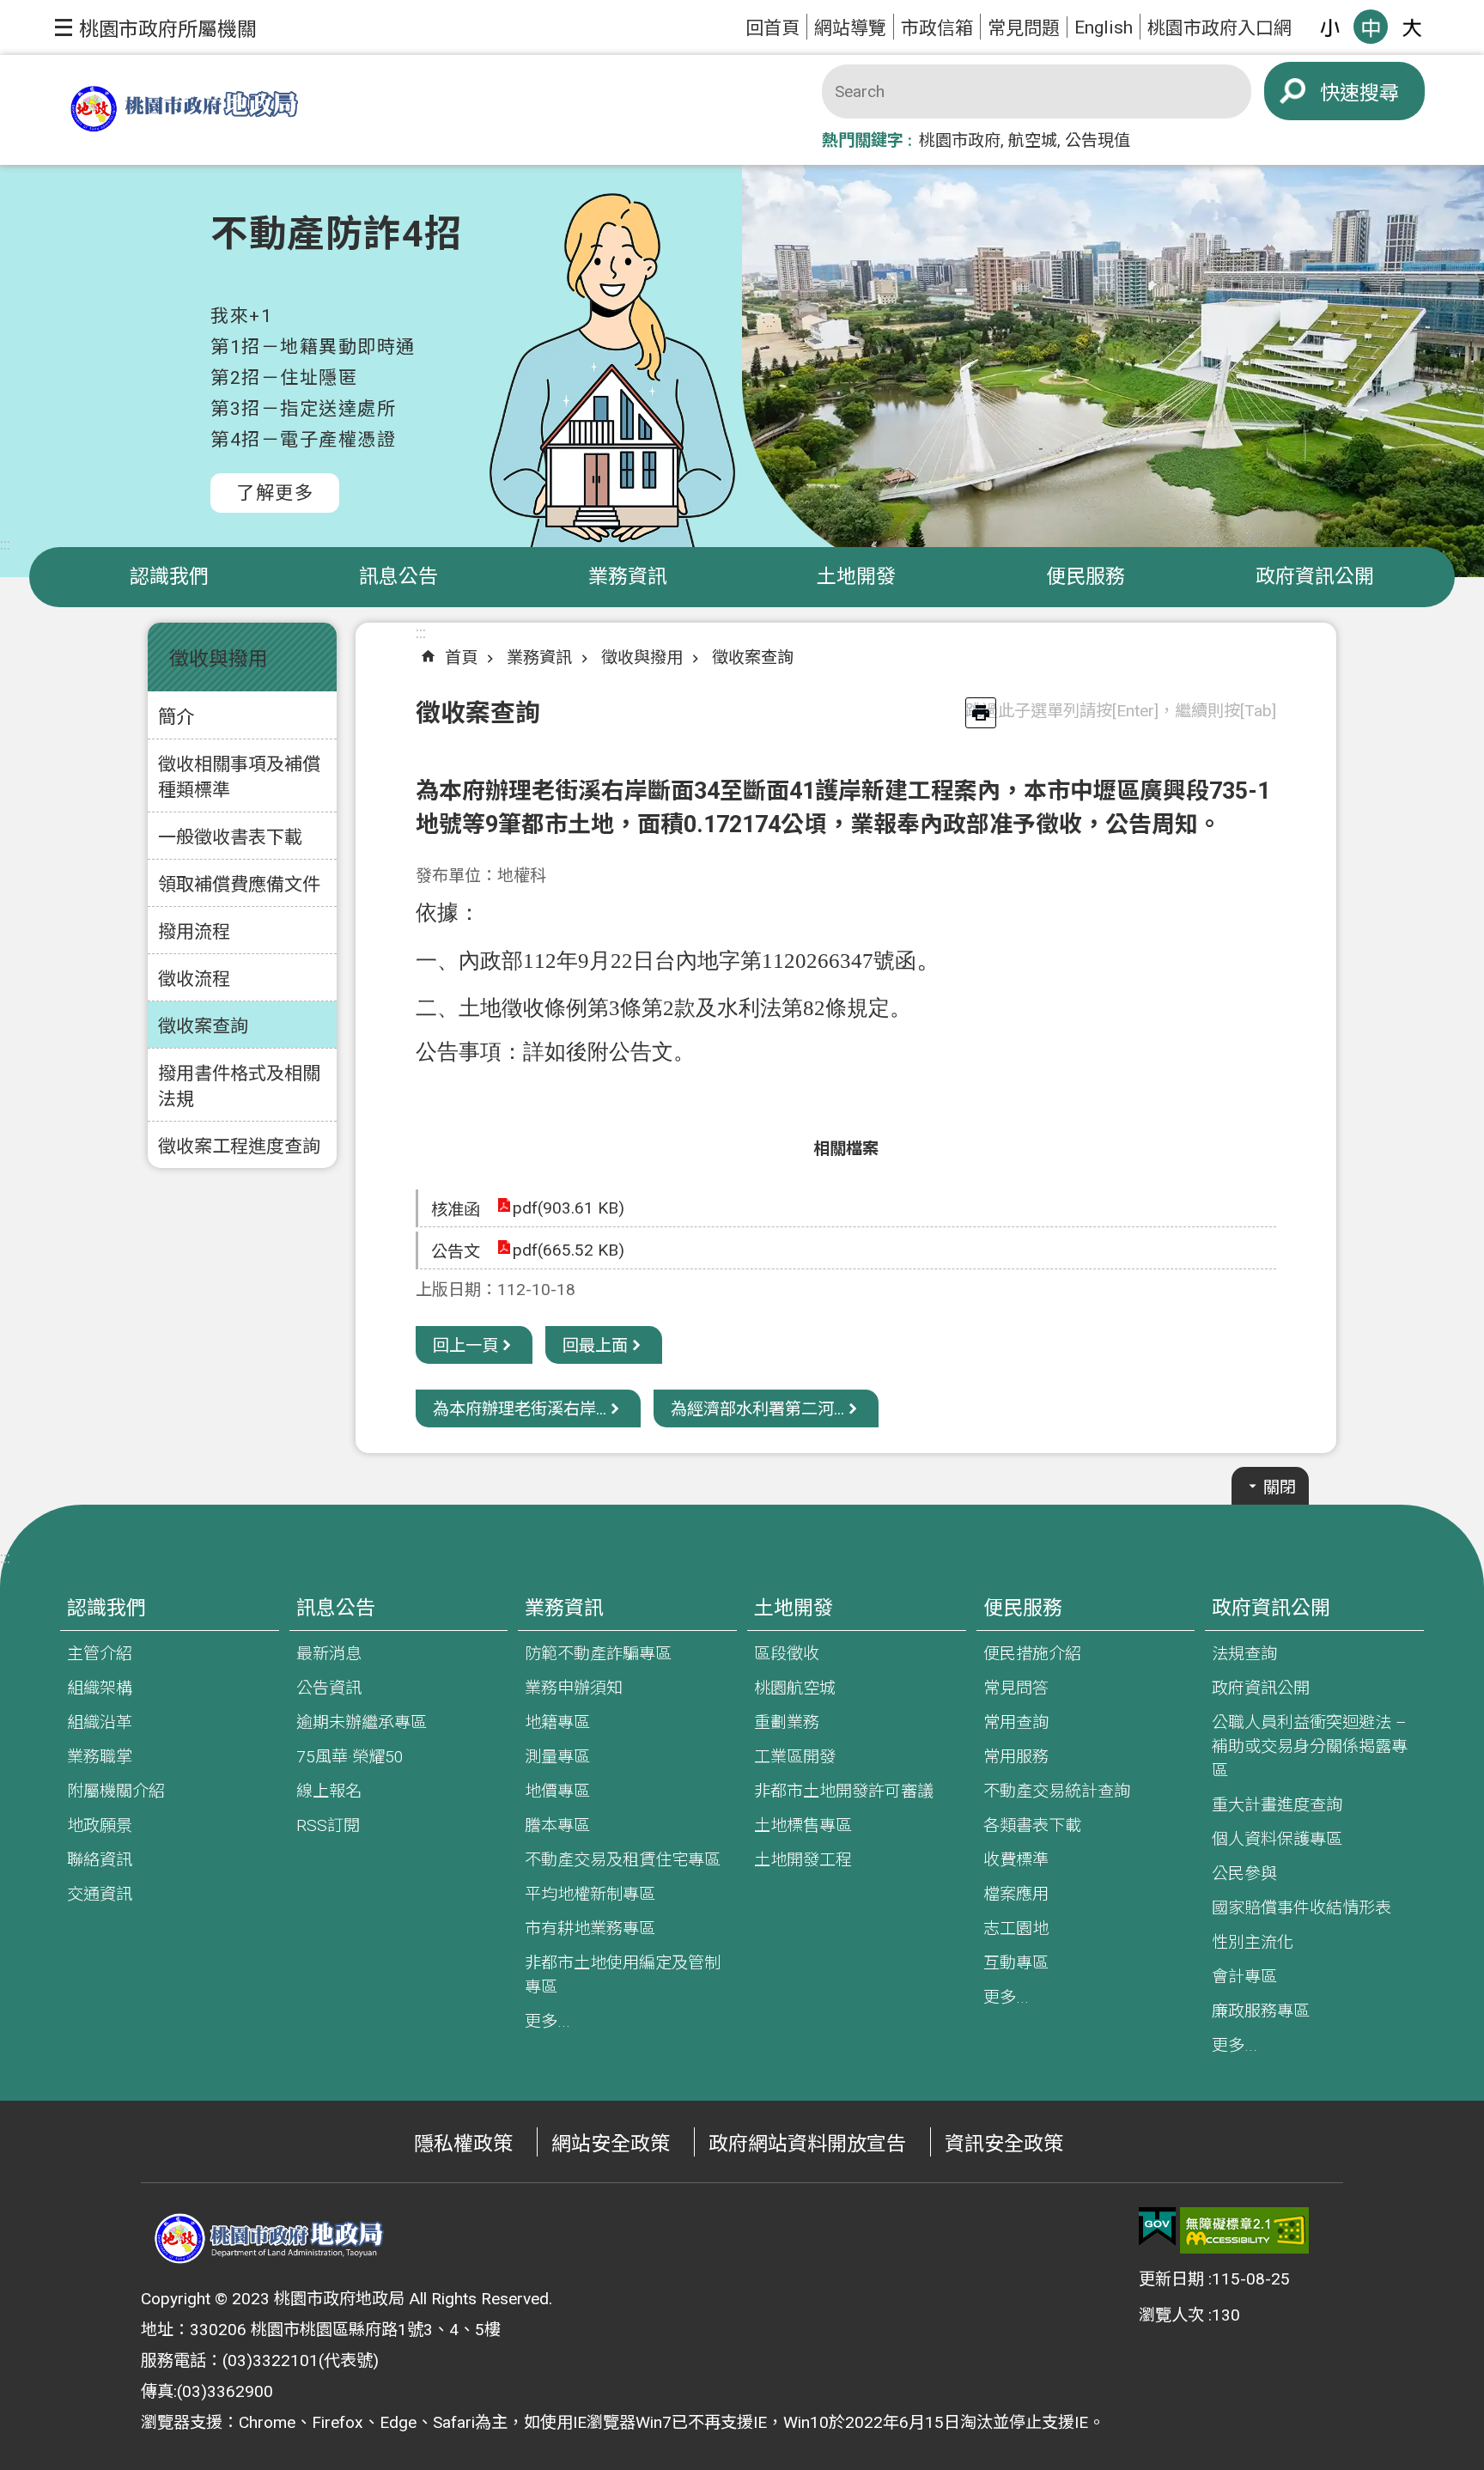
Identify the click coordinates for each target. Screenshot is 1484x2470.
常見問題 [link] (1024, 28)
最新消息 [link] (329, 1654)
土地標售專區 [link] (803, 1825)
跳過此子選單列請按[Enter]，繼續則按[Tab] (1121, 711)
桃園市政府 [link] (960, 140)
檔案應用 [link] (1016, 1894)
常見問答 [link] (1016, 1688)
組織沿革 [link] (100, 1722)
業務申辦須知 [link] (574, 1688)
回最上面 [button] (595, 1345)
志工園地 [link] (1016, 1929)
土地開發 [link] (856, 577)
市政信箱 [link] (937, 28)
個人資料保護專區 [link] (1277, 1839)
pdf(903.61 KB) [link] (569, 1208)
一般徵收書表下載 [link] (230, 837)
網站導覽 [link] (850, 28)
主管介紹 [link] (100, 1654)
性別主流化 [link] (1253, 1942)
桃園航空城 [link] (795, 1688)
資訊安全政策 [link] (1004, 2144)
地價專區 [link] (557, 1791)
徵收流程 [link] (194, 979)
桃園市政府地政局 (184, 110)
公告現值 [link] (1098, 140)
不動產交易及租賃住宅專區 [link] (623, 1860)
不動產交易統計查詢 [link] (1057, 1791)
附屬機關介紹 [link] (116, 1791)
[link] (1157, 2227)
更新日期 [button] (1171, 2279)
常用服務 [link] (1016, 1757)
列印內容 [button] (981, 713)
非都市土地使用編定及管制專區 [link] (623, 1975)
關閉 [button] (1280, 1487)
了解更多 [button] (275, 493)
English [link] (1104, 27)
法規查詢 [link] (1244, 1654)
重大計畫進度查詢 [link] (1277, 1805)
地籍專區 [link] (557, 1722)
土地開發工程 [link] (803, 1860)
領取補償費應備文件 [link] (239, 884)
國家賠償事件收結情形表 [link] (1302, 1908)
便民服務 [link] (1086, 577)
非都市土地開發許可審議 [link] (844, 1791)
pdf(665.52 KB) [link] (569, 1250)
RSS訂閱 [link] (328, 1825)
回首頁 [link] (772, 28)
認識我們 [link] (169, 577)
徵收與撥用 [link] (642, 657)
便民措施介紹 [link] (1032, 1654)
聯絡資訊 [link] (100, 1860)
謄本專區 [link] (557, 1825)
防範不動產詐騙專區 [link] (598, 1654)
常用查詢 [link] (1016, 1722)
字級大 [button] (1412, 27)
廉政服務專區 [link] (1261, 2011)
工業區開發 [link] (795, 1757)
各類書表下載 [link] (1032, 1825)
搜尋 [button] (1379, 93)
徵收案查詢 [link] (203, 1026)
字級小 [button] (1329, 27)
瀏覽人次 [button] (1171, 2315)
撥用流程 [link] (194, 931)
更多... (547, 2021)
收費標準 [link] (1016, 1860)
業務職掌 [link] (100, 1757)
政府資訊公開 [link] (1315, 577)
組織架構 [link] (100, 1688)
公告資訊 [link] (329, 1688)
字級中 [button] (1371, 27)
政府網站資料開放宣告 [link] (807, 2144)
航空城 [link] (1033, 140)
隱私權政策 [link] (463, 2144)
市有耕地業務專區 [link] (590, 1929)
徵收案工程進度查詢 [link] (239, 1146)
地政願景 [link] (100, 1825)
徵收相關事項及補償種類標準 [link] (239, 777)
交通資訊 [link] (100, 1894)
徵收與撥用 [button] (219, 659)
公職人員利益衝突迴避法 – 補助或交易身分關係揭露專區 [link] (1310, 1746)
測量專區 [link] (557, 1757)
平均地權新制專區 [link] (590, 1894)
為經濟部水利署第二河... (757, 1409)
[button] (156, 27)
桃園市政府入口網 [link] (1219, 28)
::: (5, 544)
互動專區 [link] (1016, 1963)
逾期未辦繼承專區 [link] (362, 1722)
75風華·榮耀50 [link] (350, 1757)
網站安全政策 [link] (611, 2144)
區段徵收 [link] (787, 1654)
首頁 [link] (461, 657)
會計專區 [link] (1244, 1977)
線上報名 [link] (329, 1791)
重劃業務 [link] (787, 1722)
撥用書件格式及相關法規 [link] (239, 1086)
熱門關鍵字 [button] (863, 140)
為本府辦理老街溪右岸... (520, 1409)
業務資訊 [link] (628, 577)
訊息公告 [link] (398, 577)
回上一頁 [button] (465, 1345)
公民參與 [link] (1244, 1874)
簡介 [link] (176, 717)
